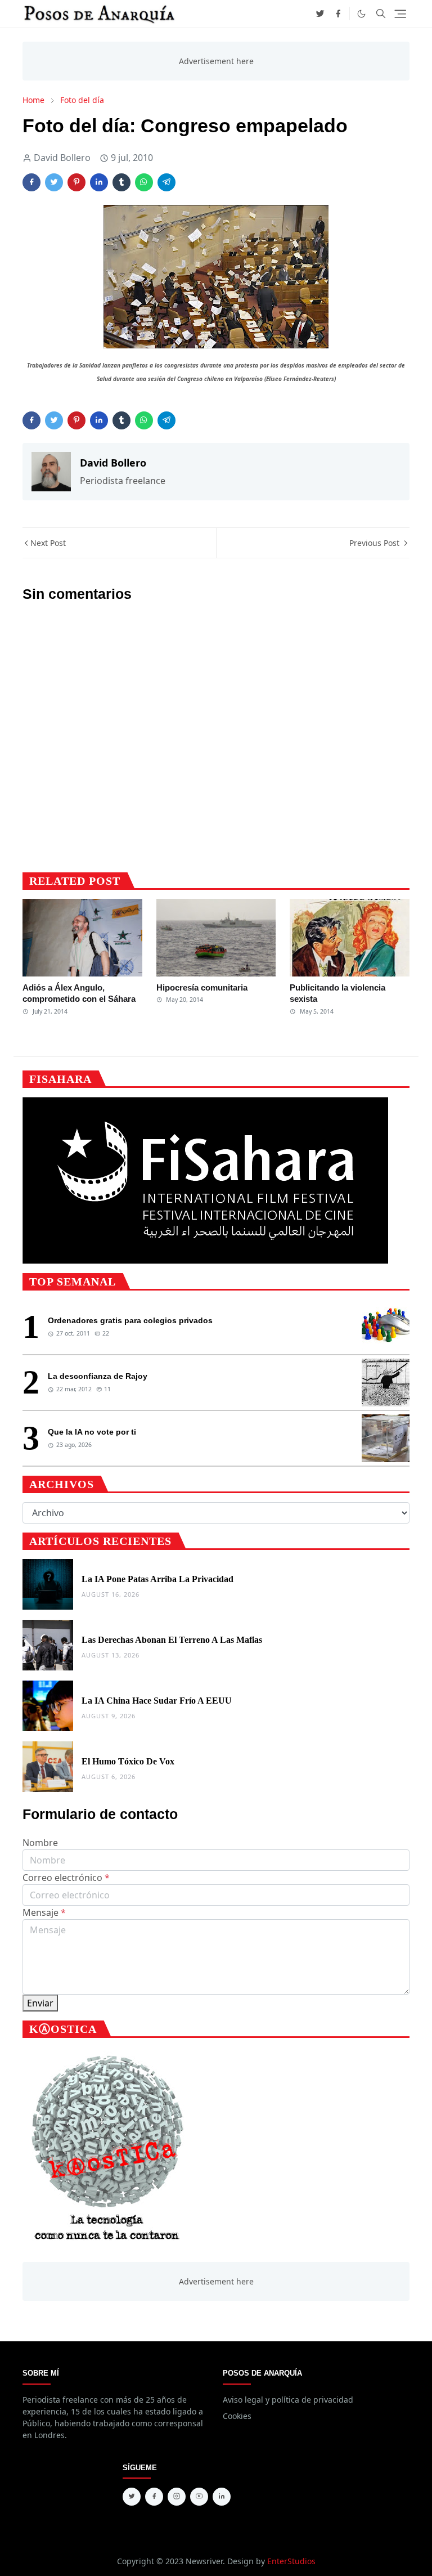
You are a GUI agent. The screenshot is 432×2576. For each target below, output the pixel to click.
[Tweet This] (54, 182)
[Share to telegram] (166, 182)
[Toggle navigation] (400, 14)
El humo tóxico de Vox (128, 1761)
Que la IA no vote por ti (92, 1432)
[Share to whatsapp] (144, 182)
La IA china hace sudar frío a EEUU (157, 1701)
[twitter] (320, 14)
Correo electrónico (66, 1878)
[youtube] (199, 2497)
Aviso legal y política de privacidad (288, 2400)
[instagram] (177, 2497)
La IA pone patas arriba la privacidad (157, 1579)
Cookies (237, 2416)
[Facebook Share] (31, 182)
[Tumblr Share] (121, 182)
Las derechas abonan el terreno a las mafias (172, 1640)
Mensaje (44, 1912)
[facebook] (338, 14)
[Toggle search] (381, 14)
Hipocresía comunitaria (202, 987)
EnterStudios (291, 2561)
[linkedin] (222, 2497)
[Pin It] (76, 182)
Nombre (40, 1843)
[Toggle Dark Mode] (361, 14)
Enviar (40, 2003)
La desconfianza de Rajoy (98, 1376)
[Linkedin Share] (99, 182)
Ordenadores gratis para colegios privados (130, 1320)
